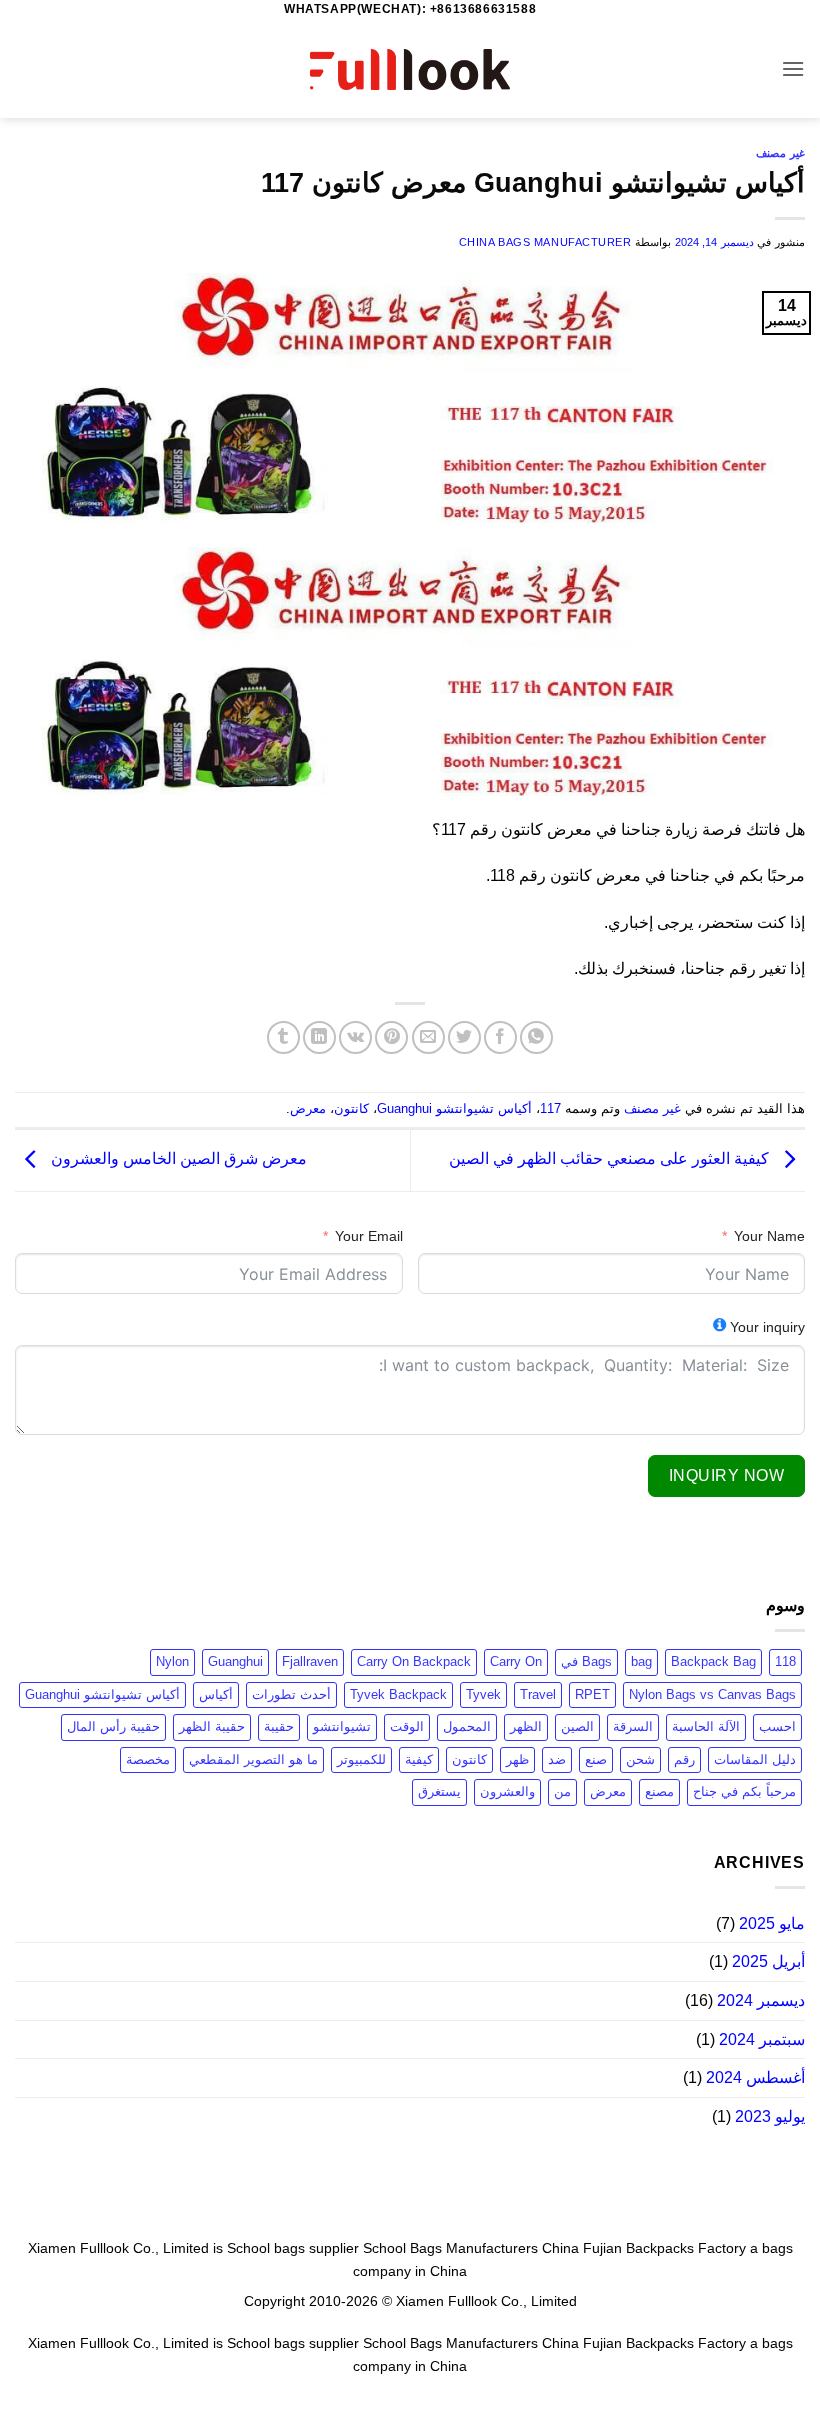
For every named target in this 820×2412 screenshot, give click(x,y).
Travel (538, 1694)
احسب (777, 1726)
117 (550, 1108)
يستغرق (439, 1791)
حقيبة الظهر (212, 1726)
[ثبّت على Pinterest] (391, 1037)
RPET (592, 1694)
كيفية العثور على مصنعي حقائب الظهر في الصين (611, 1159)
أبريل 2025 (768, 1961)
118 (785, 1661)
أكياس (216, 1694)
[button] (793, 68)
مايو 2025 (772, 1923)
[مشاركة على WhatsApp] (536, 1037)
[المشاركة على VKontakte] (355, 1037)
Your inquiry (767, 1327)
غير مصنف (780, 153)
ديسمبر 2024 (761, 2000)
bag (641, 1661)
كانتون (351, 1108)
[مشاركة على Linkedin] (319, 1037)
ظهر (517, 1759)
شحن (640, 1759)
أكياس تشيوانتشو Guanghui (454, 1108)
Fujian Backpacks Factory (664, 2248)
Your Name (769, 1236)
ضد (557, 1759)
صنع (596, 1759)
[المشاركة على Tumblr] (283, 1037)
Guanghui (235, 1661)
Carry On (516, 1661)
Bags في (586, 1661)
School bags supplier (293, 2248)
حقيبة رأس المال (113, 1726)
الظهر (526, 1726)
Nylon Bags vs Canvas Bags (712, 1694)
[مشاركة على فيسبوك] (500, 1037)
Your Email (369, 1236)
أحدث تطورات (291, 1694)
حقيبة (279, 1726)
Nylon (172, 1661)
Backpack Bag (713, 1661)
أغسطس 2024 (755, 2077)
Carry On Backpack (414, 1661)
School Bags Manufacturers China (471, 2248)
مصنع (659, 1791)
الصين (577, 1726)
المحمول (467, 1726)
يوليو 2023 (770, 2116)
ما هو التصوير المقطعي (253, 1759)
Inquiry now (726, 1475)
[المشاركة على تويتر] (464, 1037)
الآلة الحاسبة (706, 1726)
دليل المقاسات (755, 1759)
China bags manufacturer (545, 242)
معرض (308, 1108)
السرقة (633, 1726)
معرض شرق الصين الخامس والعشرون (177, 1159)
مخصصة (148, 1759)
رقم (684, 1759)
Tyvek (483, 1694)
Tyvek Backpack (398, 1694)
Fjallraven (310, 1661)
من (562, 1791)
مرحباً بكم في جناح (744, 1791)
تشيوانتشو (342, 1726)
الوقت (407, 1726)
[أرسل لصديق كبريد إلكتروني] (428, 1037)
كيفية (419, 1759)
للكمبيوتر (361, 1759)
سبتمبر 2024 (762, 2039)
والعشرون (507, 1791)
